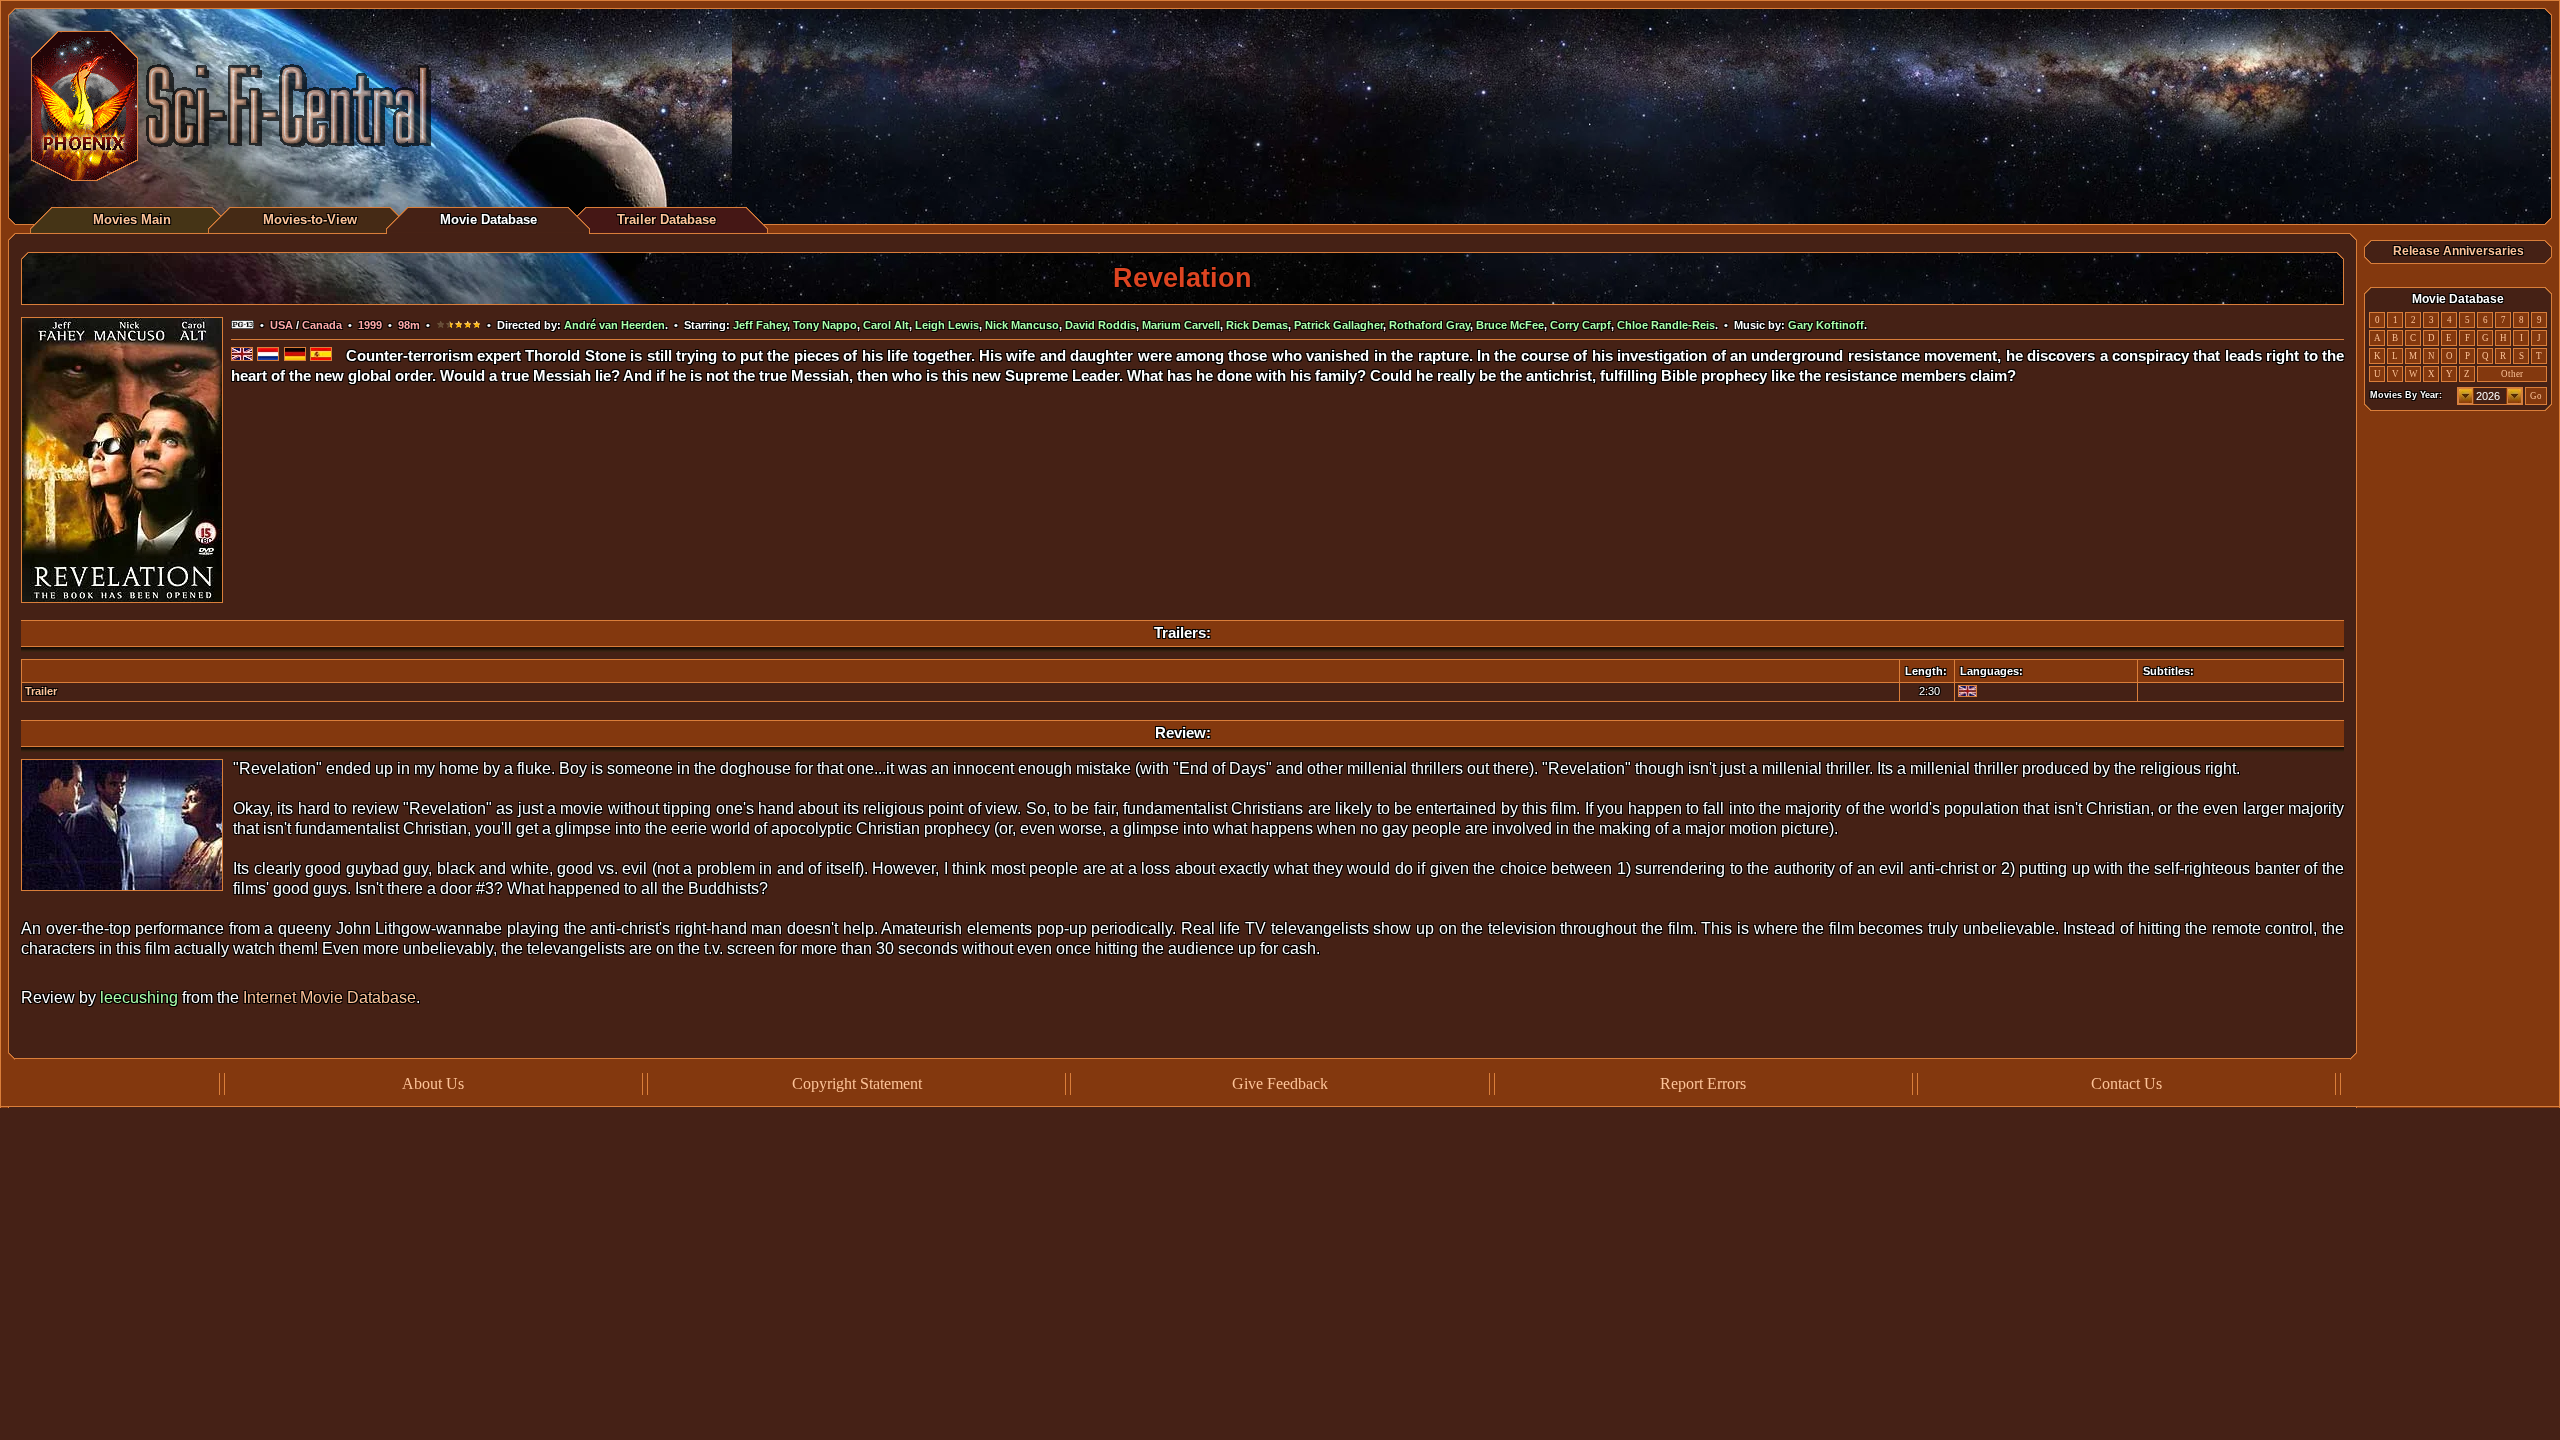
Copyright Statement (857, 1083)
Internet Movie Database (329, 997)
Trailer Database (666, 219)
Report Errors (1703, 1083)
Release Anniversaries (2458, 251)
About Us (433, 1083)
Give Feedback (1280, 1083)
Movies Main (132, 219)
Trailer (41, 691)
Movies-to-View (310, 219)
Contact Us (2126, 1083)
